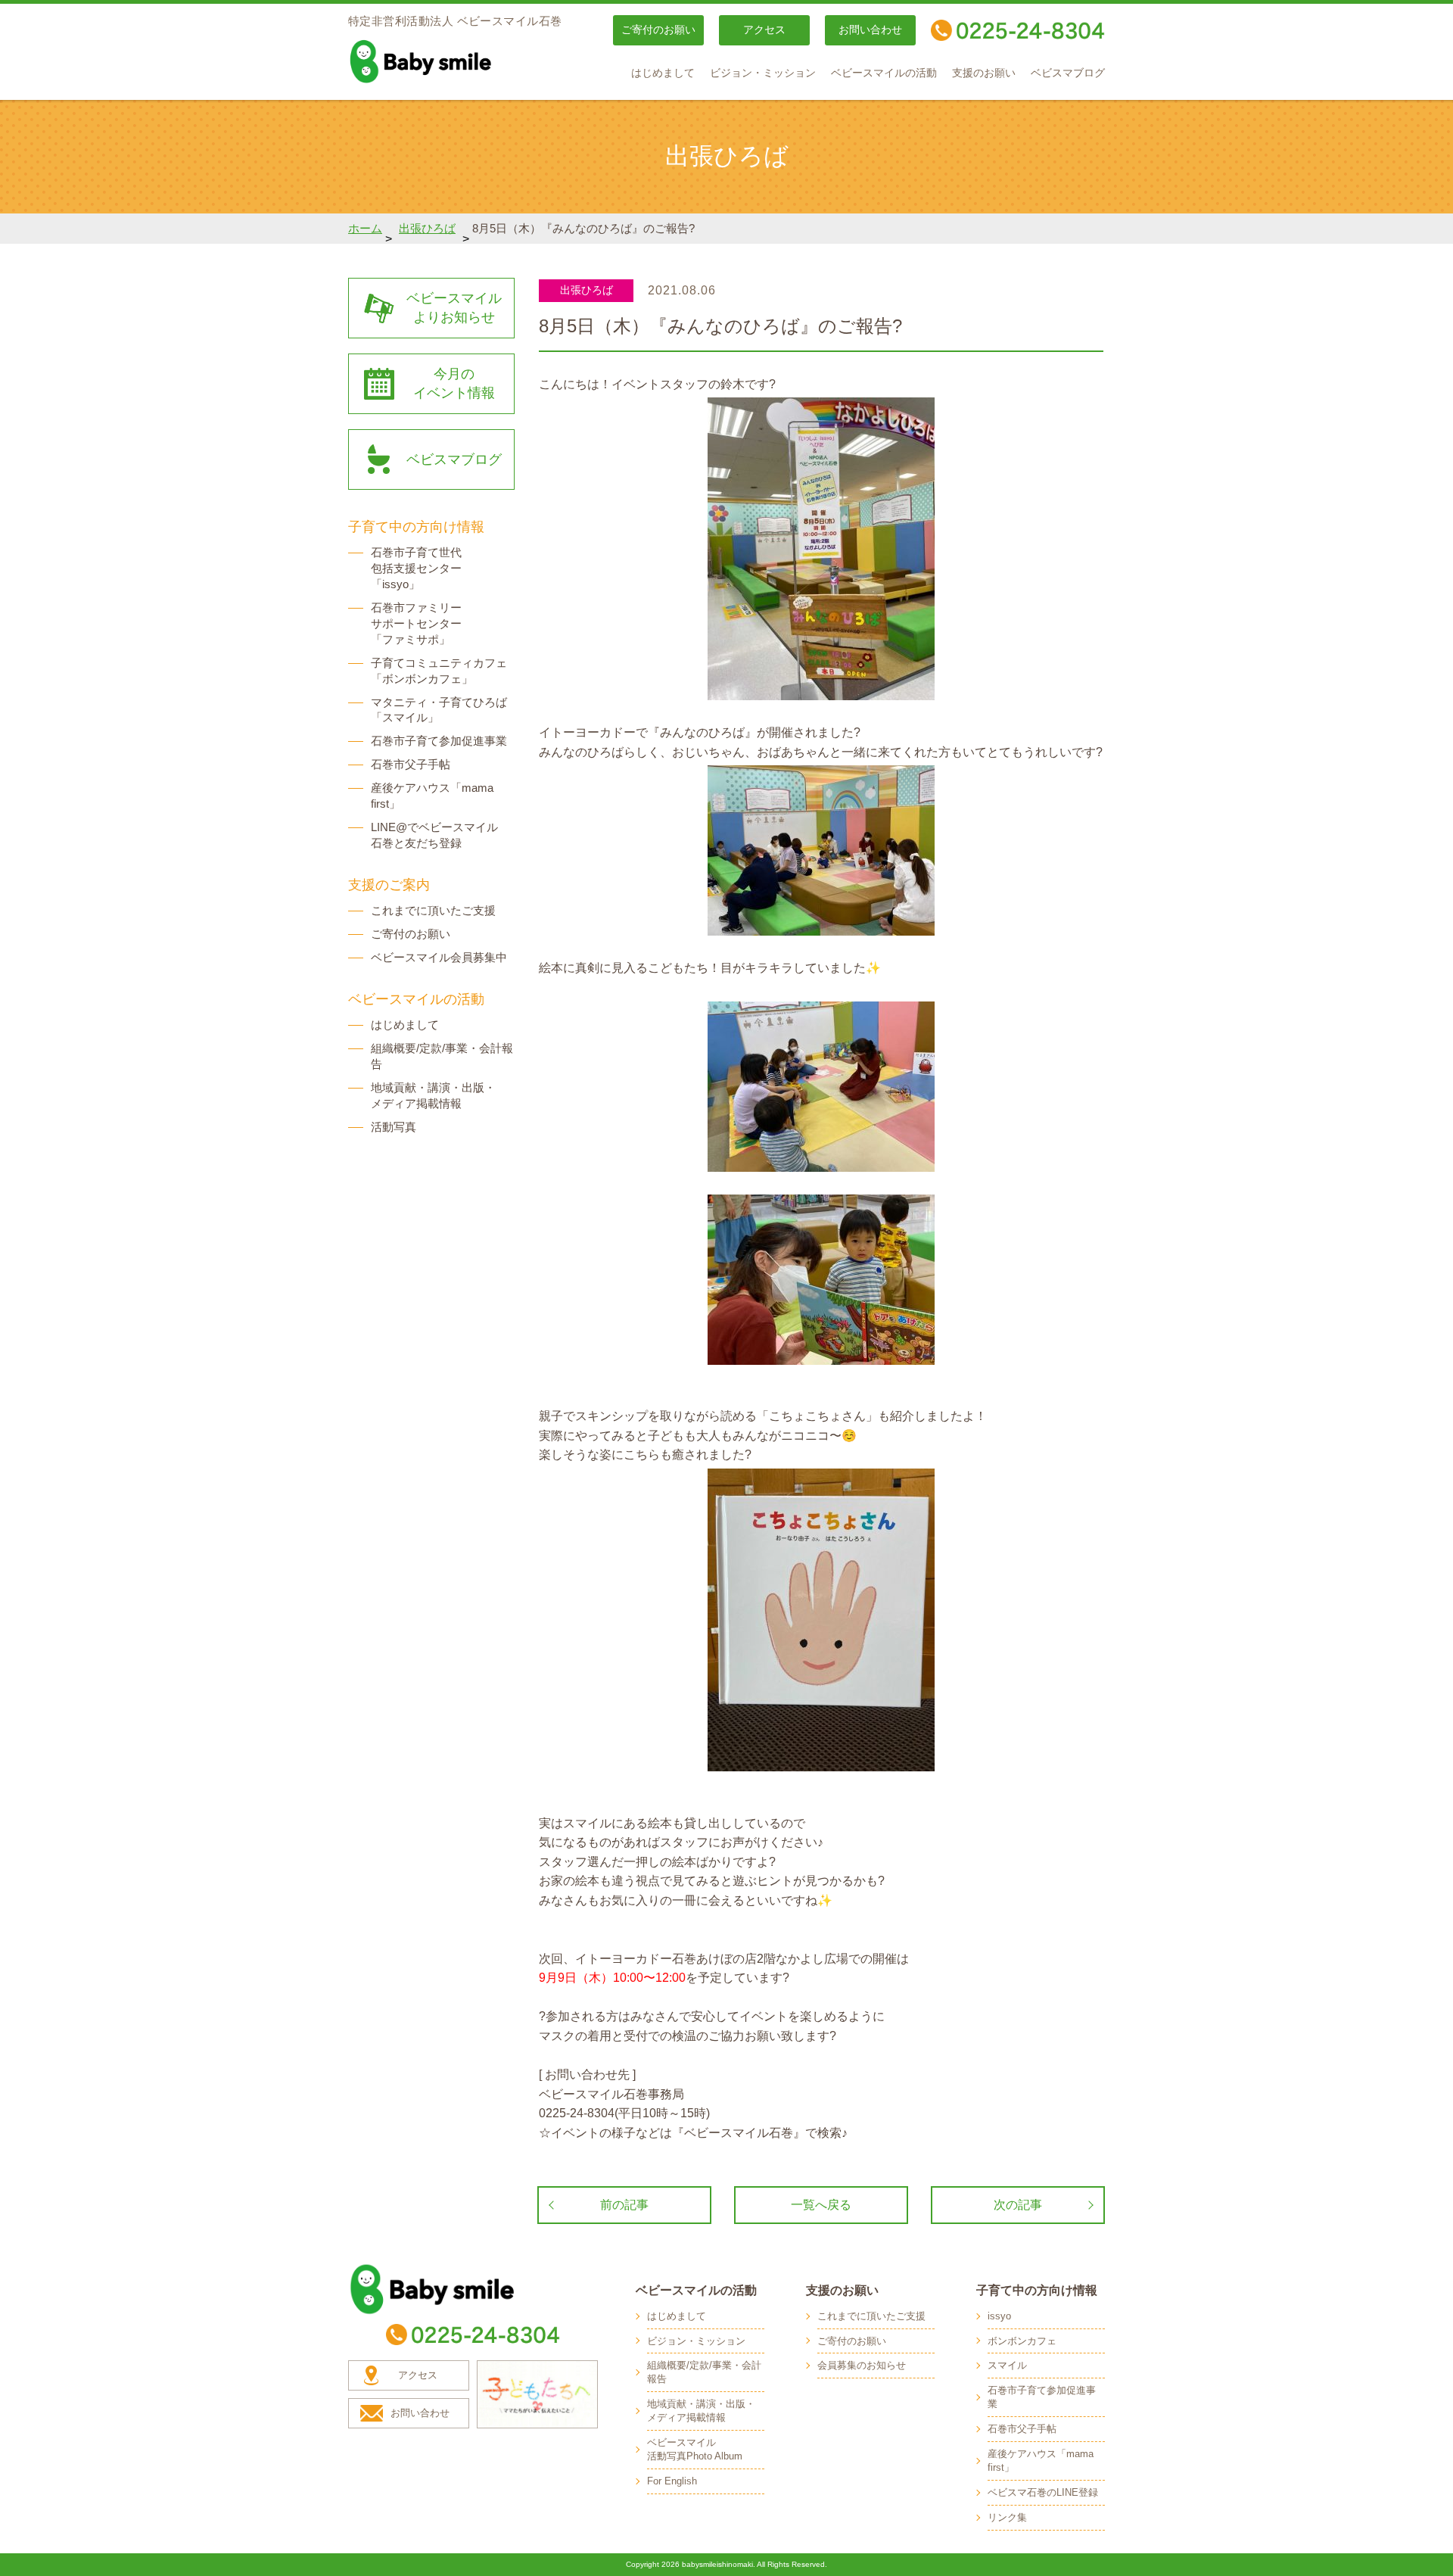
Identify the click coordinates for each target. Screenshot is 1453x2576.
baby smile (454, 61)
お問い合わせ (870, 30)
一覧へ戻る (821, 2205)
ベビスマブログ (1068, 73)
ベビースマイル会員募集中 (439, 957)
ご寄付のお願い (658, 30)
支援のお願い (984, 73)
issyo (999, 2316)
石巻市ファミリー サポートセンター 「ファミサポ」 (416, 623)
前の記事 (624, 2205)
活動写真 (394, 1127)
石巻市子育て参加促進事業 (439, 741)
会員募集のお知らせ (862, 2365)
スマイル (1007, 2365)
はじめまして (663, 73)
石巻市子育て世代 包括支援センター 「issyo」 (416, 568)
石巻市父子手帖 (411, 764)
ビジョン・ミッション (763, 73)
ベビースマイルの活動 (884, 73)
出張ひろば (427, 228)
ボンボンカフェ (1022, 2341)
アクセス (764, 30)
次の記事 (1018, 2205)
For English (672, 2481)
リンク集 (1007, 2517)
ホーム (365, 228)
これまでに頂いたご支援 (433, 910)
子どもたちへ (537, 2394)
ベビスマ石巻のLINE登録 (1043, 2492)
